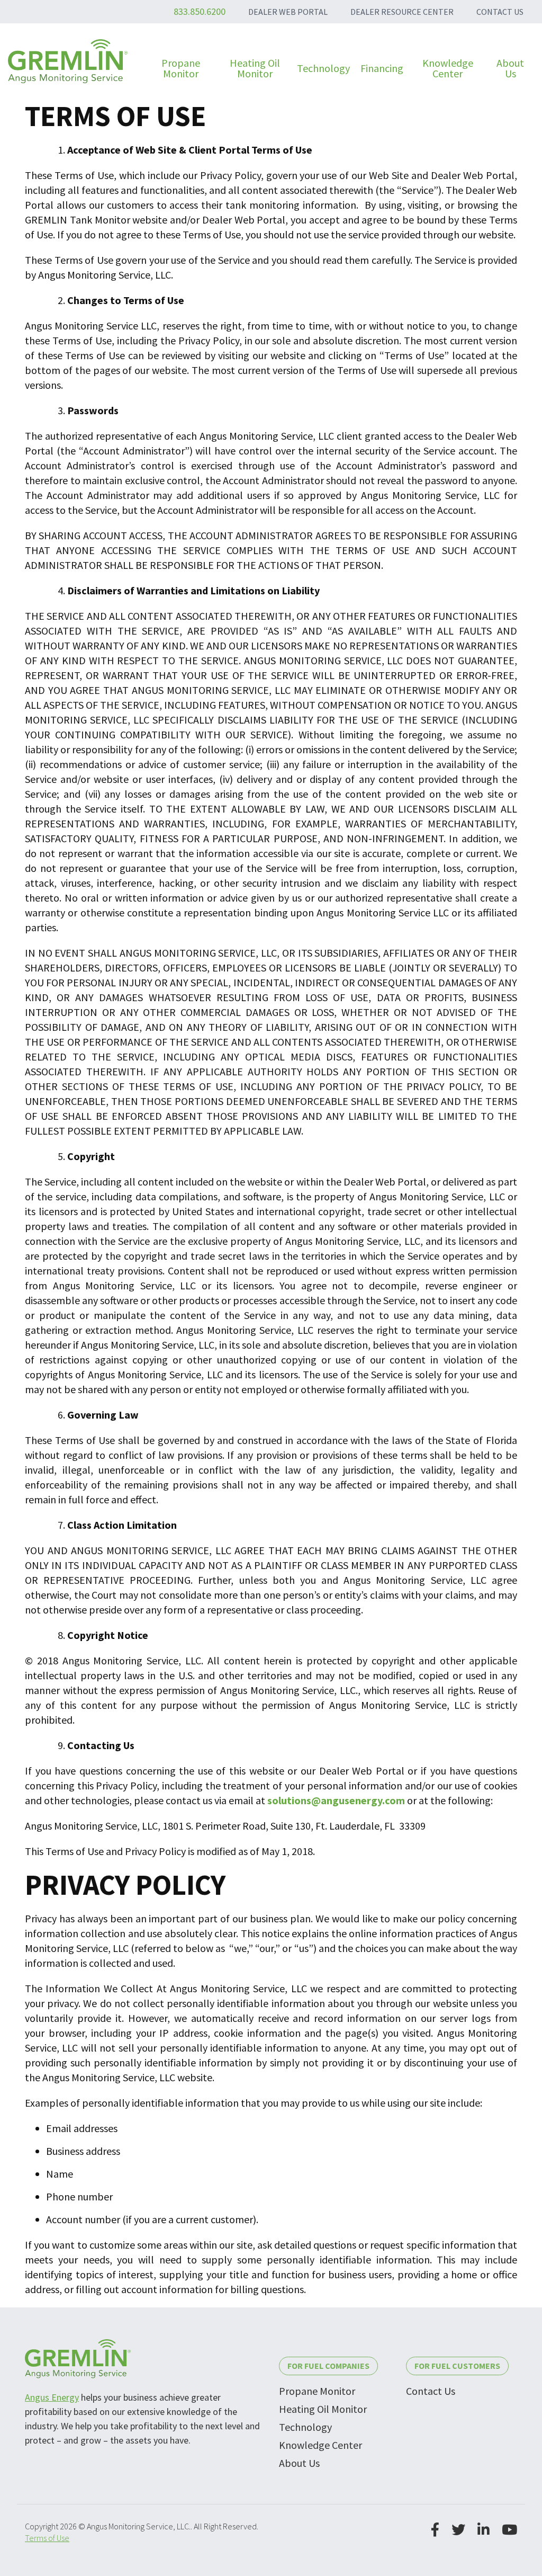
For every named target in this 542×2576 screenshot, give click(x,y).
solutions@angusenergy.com (336, 1800)
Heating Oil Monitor (323, 2409)
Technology (305, 2427)
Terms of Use (47, 2538)
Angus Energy (52, 2397)
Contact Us (431, 2391)
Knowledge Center (320, 2445)
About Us (299, 2463)
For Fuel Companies (328, 2366)
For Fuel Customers (457, 2366)
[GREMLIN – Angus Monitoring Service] (68, 61)
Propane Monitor (317, 2391)
